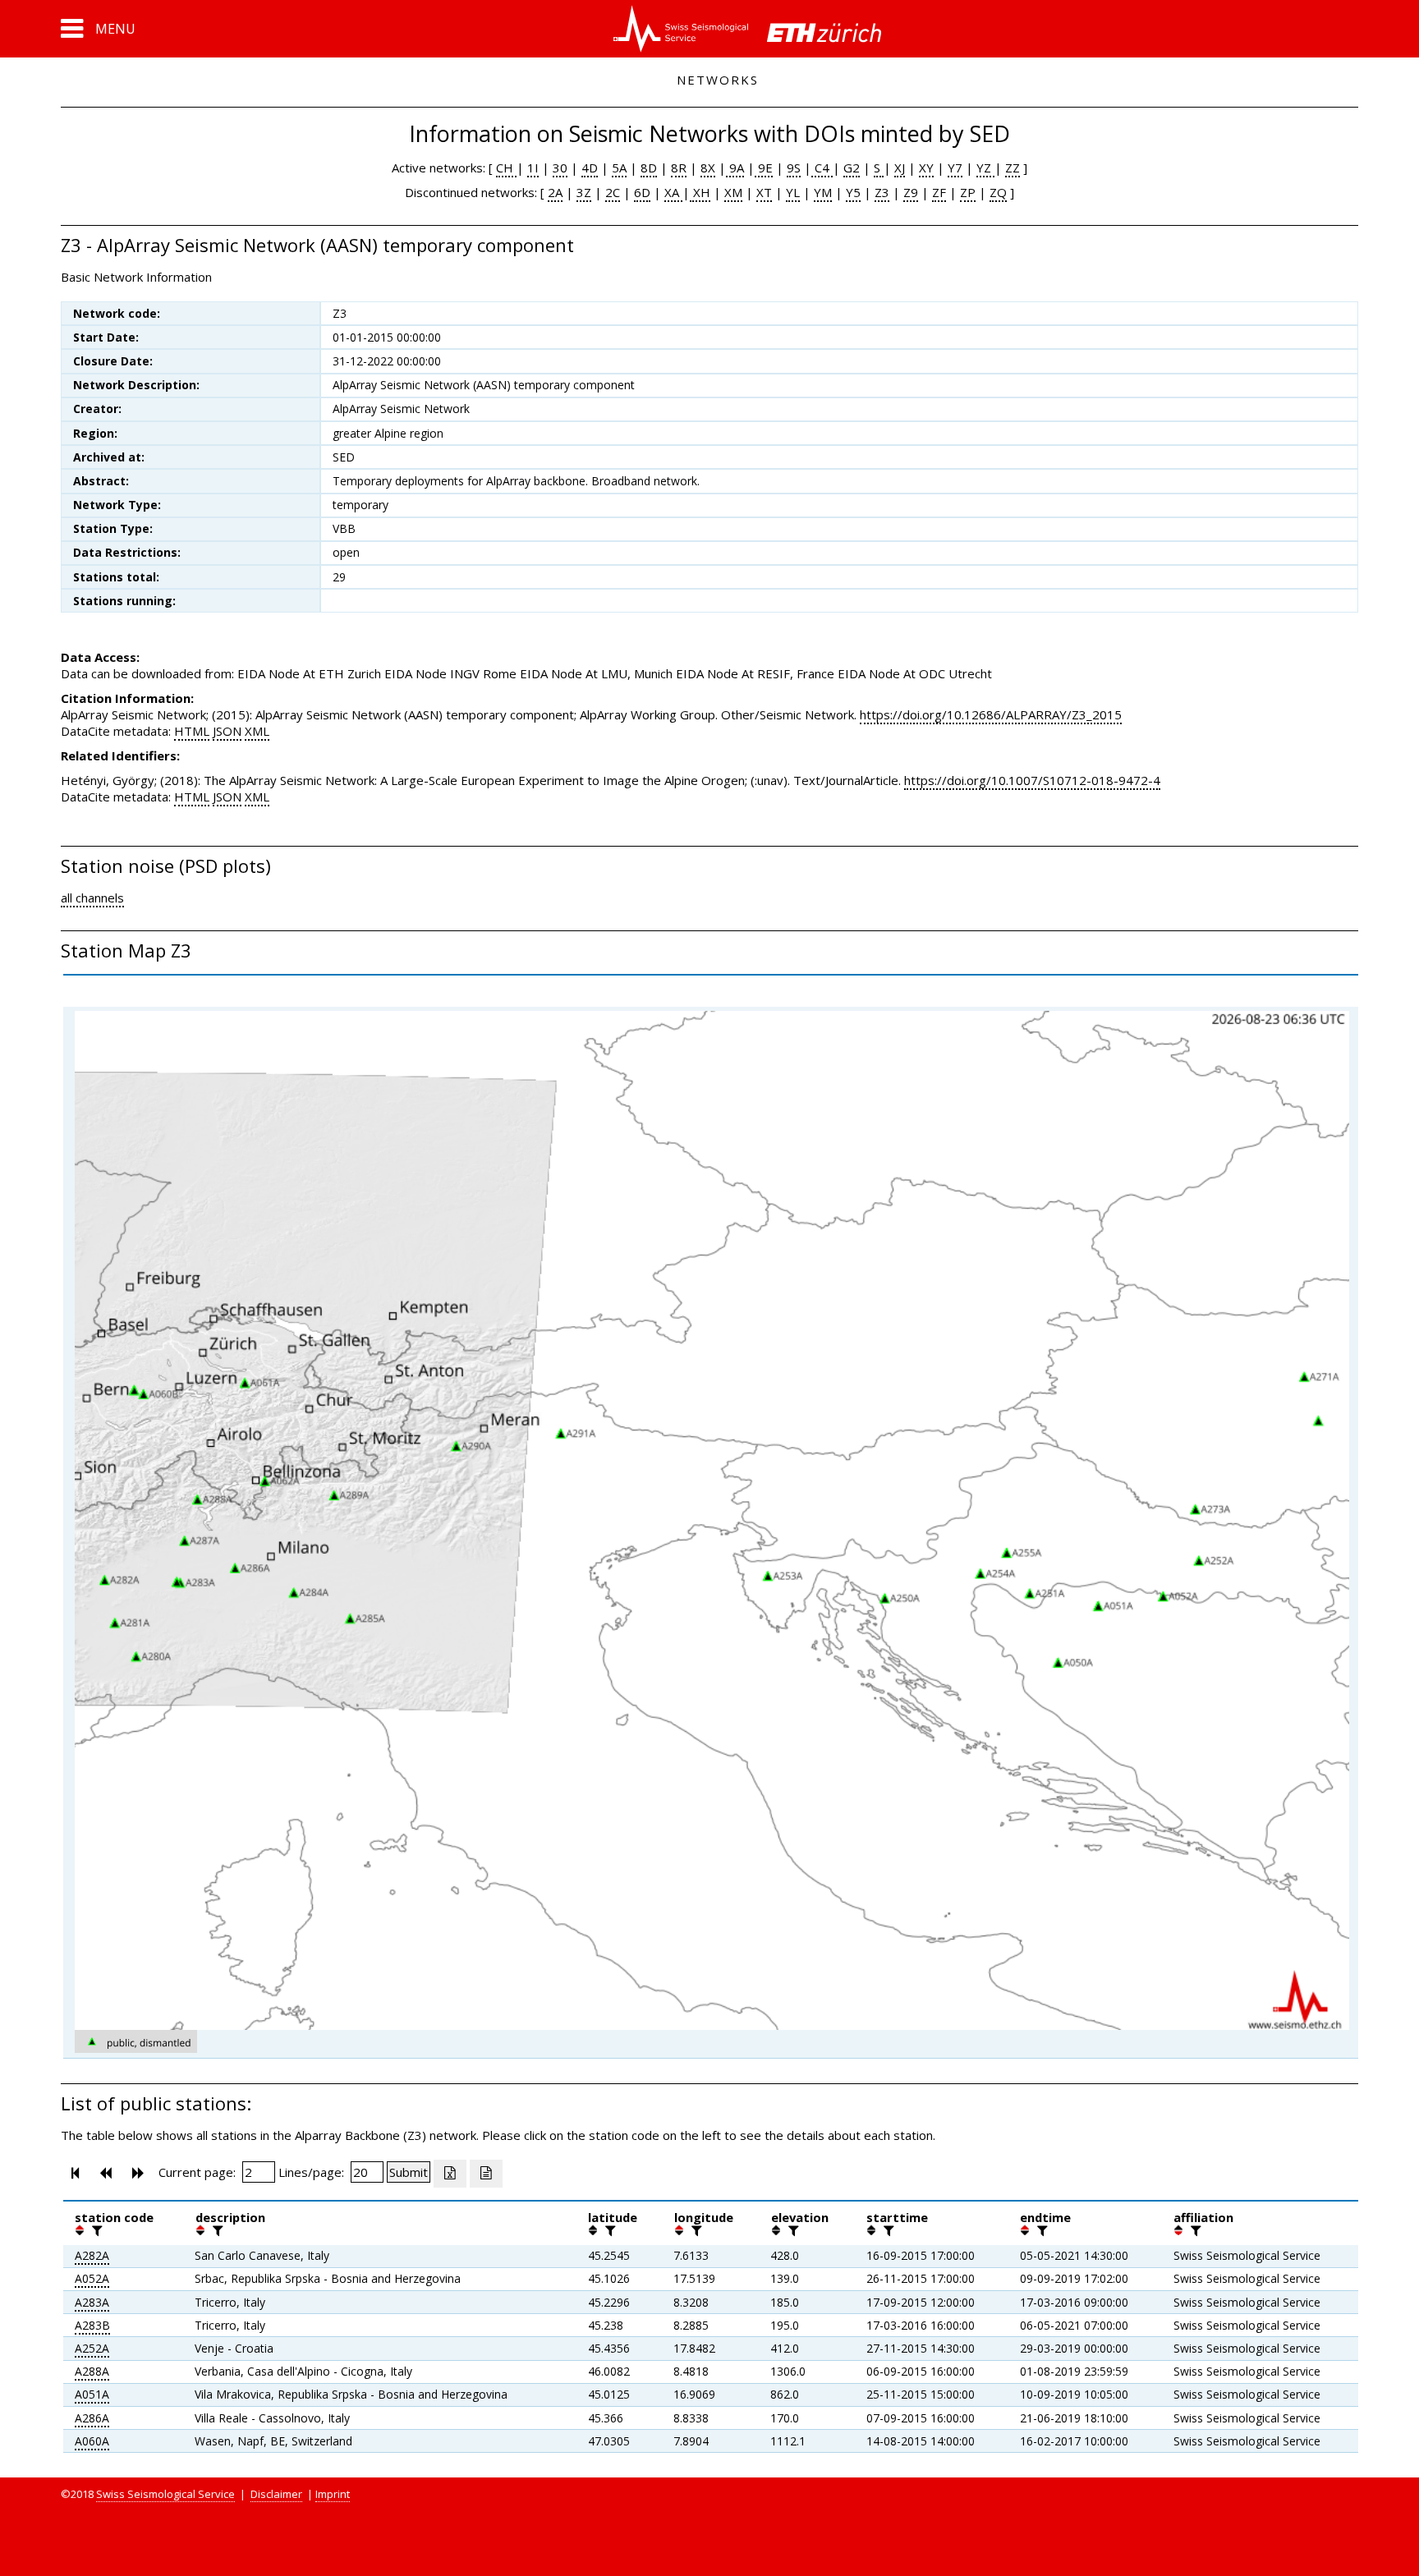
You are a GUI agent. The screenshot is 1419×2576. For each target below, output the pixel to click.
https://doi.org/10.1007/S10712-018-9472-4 (1032, 780)
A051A (92, 2394)
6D (642, 192)
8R (679, 168)
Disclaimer (276, 2494)
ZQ (998, 192)
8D (649, 168)
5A (619, 168)
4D (590, 168)
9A (735, 168)
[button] (98, 29)
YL (793, 192)
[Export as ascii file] (486, 2174)
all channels (92, 898)
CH (506, 168)
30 (560, 168)
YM (823, 192)
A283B (92, 2325)
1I (533, 168)
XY (926, 168)
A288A (92, 2371)
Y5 (853, 192)
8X (708, 168)
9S (794, 168)
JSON (227, 731)
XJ (900, 168)
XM (733, 192)
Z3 (882, 192)
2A (555, 192)
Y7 (955, 168)
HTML (192, 731)
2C (613, 192)
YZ (985, 168)
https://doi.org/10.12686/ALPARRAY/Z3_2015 (991, 714)
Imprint (333, 2494)
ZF (939, 192)
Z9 (911, 192)
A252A (92, 2348)
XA (673, 192)
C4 (822, 168)
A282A (92, 2255)
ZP (968, 192)
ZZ (1013, 168)
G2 (852, 168)
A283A (92, 2302)
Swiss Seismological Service (165, 2494)
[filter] (95, 2230)
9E (764, 168)
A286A (92, 2418)
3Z (584, 192)
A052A (92, 2278)
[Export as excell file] (450, 2174)
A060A (92, 2441)
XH (700, 192)
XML (257, 731)
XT (764, 192)
